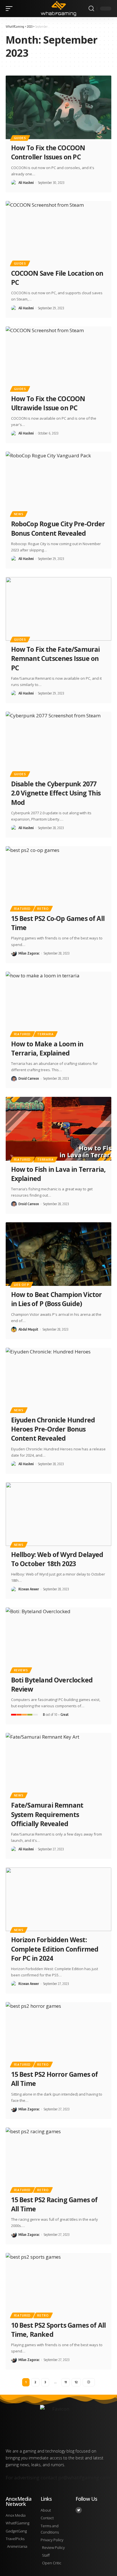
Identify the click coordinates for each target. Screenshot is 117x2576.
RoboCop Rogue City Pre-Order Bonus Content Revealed (58, 528)
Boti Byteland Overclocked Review (52, 1684)
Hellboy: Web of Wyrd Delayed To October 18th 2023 (57, 1559)
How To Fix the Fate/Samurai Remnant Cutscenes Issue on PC (56, 658)
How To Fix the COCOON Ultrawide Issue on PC (48, 403)
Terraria (45, 1034)
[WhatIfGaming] (59, 8)
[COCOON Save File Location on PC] (58, 233)
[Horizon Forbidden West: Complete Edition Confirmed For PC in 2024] (58, 1899)
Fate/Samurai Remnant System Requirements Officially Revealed (47, 1814)
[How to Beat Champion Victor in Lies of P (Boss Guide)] (58, 1254)
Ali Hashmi (26, 183)
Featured (22, 909)
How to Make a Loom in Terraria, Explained (47, 1048)
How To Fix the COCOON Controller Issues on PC (48, 152)
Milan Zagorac (29, 953)
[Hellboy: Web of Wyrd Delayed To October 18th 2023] (58, 1514)
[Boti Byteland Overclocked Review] (58, 1639)
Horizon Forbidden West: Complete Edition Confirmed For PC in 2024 (55, 1949)
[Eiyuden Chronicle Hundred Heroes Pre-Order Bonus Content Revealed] (58, 1380)
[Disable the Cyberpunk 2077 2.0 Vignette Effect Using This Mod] (58, 743)
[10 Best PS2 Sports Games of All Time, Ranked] (58, 2285)
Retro (43, 909)
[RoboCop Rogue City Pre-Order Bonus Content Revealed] (58, 483)
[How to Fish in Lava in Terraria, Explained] (58, 1129)
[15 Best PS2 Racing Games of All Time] (58, 2159)
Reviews (21, 1670)
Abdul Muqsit (28, 1329)
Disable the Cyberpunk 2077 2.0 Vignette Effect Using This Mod (56, 793)
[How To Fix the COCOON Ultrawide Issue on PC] (58, 358)
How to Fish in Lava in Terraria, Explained (58, 1174)
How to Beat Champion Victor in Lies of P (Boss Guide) (57, 1299)
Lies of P (22, 1285)
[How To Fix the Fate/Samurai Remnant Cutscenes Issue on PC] (58, 609)
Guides (20, 138)
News (19, 514)
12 (76, 2382)
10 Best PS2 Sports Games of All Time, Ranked (58, 2330)
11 (66, 2382)
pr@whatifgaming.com (84, 2477)
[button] (11, 9)
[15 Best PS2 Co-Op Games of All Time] (58, 878)
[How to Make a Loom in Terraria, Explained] (58, 1003)
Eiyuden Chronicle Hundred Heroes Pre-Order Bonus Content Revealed (53, 1429)
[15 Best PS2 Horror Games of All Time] (58, 2034)
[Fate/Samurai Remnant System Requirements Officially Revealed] (58, 1765)
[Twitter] (79, 2510)
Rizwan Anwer (29, 1589)
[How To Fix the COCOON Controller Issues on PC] (58, 107)
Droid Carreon (29, 1078)
